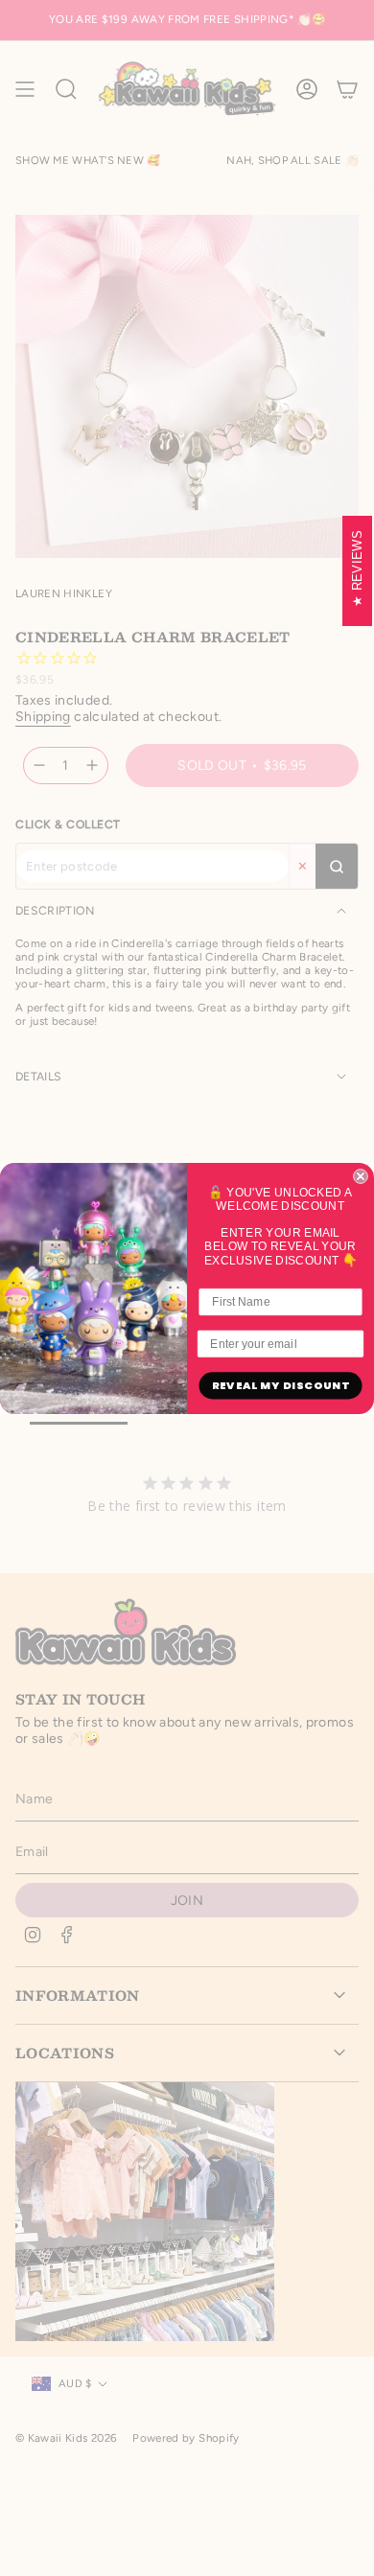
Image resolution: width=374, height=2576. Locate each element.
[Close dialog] (361, 1176)
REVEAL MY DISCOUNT (281, 1385)
